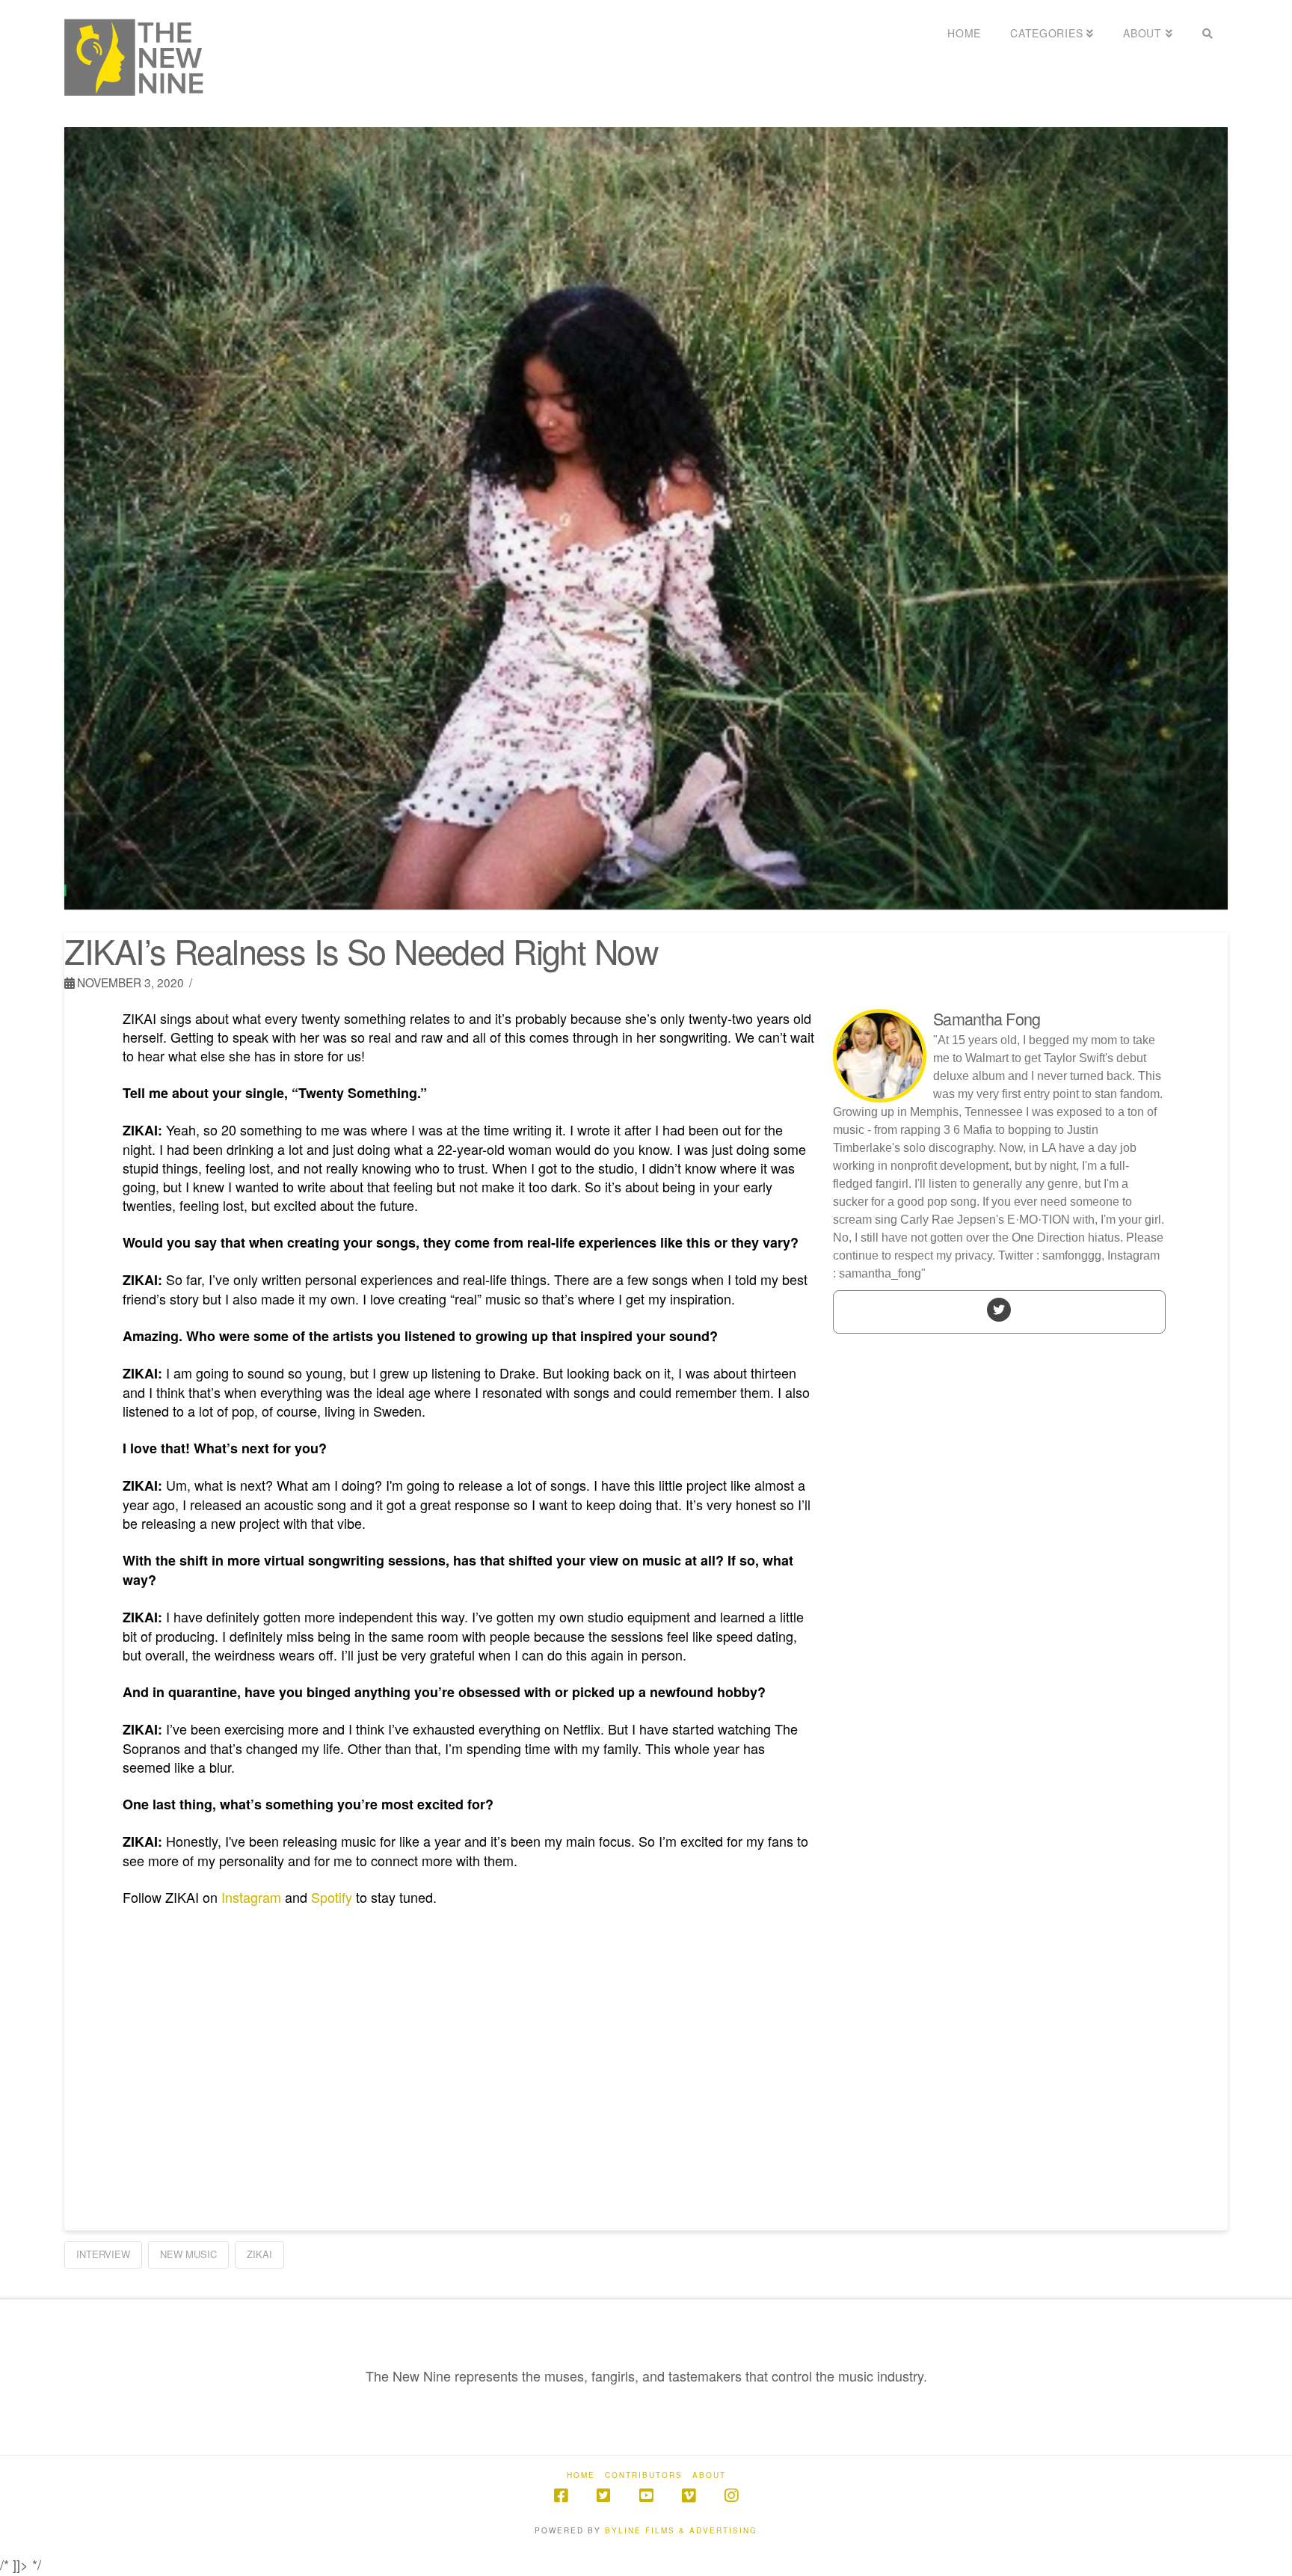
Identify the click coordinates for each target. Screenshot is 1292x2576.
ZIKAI (259, 2254)
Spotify (332, 1897)
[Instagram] (731, 2496)
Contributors (644, 2475)
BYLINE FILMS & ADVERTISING (681, 2530)
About (709, 2475)
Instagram (251, 1897)
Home (581, 2475)
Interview (103, 2254)
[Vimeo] (689, 2496)
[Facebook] (561, 2496)
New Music (188, 2254)
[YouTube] (646, 2496)
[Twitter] (999, 1309)
